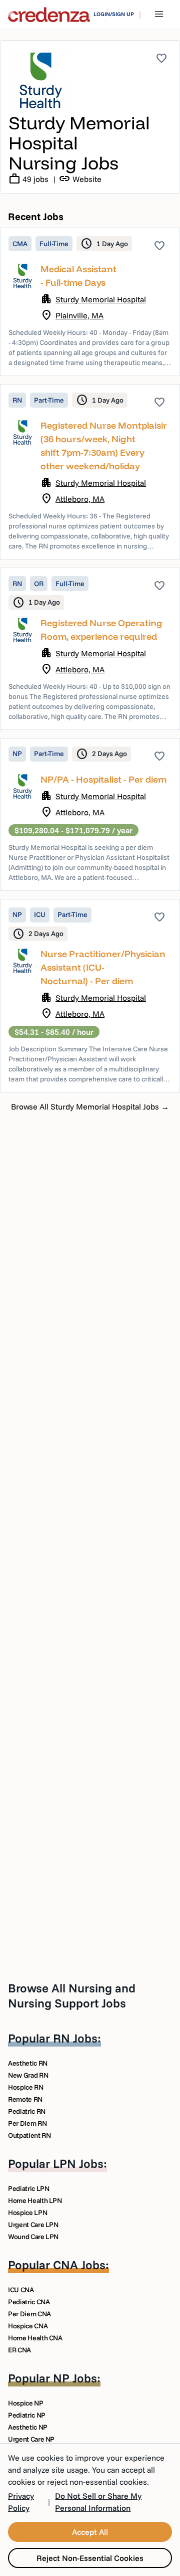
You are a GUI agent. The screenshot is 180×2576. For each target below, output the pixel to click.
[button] (90, 302)
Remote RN (25, 2099)
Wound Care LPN (33, 2237)
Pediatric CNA (29, 2302)
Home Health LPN (35, 2200)
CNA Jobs (79, 2265)
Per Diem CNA (29, 2314)
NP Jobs (75, 2378)
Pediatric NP (27, 2415)
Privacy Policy (21, 2502)
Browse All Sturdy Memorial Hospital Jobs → (90, 1107)
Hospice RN (26, 2087)
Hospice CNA (28, 2326)
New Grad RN (28, 2075)
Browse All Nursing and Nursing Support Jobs (72, 1995)
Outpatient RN (29, 2135)
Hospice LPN (27, 2213)
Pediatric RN (27, 2111)
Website (80, 179)
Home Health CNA (35, 2338)
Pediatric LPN (28, 2188)
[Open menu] (159, 14)
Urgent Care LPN (33, 2225)
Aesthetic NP (28, 2427)
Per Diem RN (27, 2123)
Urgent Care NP (31, 2439)
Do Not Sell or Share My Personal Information (98, 2502)
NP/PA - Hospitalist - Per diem (103, 779)
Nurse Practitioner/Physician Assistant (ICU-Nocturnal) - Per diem (103, 967)
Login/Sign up (114, 14)
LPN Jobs (78, 2163)
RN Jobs (75, 2038)
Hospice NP (26, 2403)
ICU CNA (21, 2290)
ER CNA (19, 2350)
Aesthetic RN (28, 2063)
